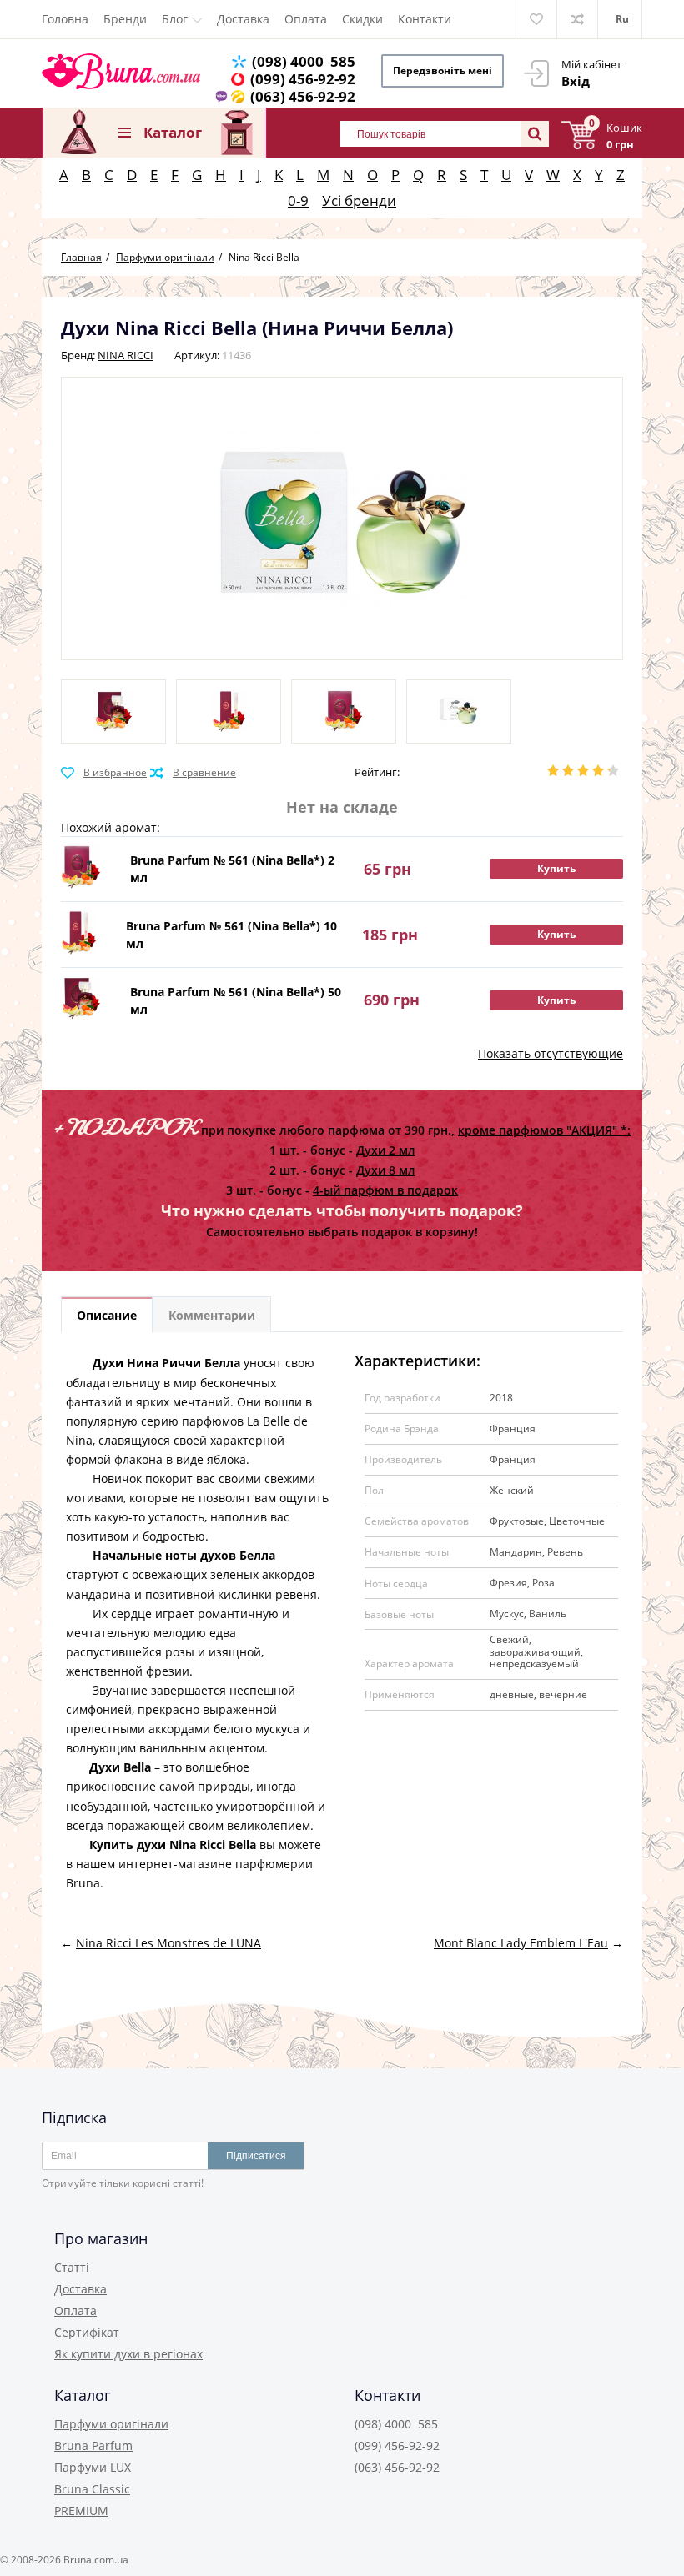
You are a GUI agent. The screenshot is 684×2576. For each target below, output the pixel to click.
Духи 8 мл (386, 1170)
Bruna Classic (92, 2489)
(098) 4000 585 (304, 61)
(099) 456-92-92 (303, 79)
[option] (113, 712)
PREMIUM (81, 2511)
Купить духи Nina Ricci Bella (173, 1844)
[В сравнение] (193, 773)
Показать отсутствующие (551, 1053)
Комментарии (212, 1315)
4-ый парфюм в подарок (385, 1190)
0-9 (298, 200)
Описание (107, 1315)
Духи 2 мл (386, 1150)
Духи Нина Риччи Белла (166, 1363)
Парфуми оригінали (111, 2424)
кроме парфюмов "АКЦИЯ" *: (544, 1130)
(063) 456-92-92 (303, 96)
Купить (556, 868)
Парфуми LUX (93, 2467)
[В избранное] (104, 773)
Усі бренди (359, 200)
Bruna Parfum (93, 2446)
